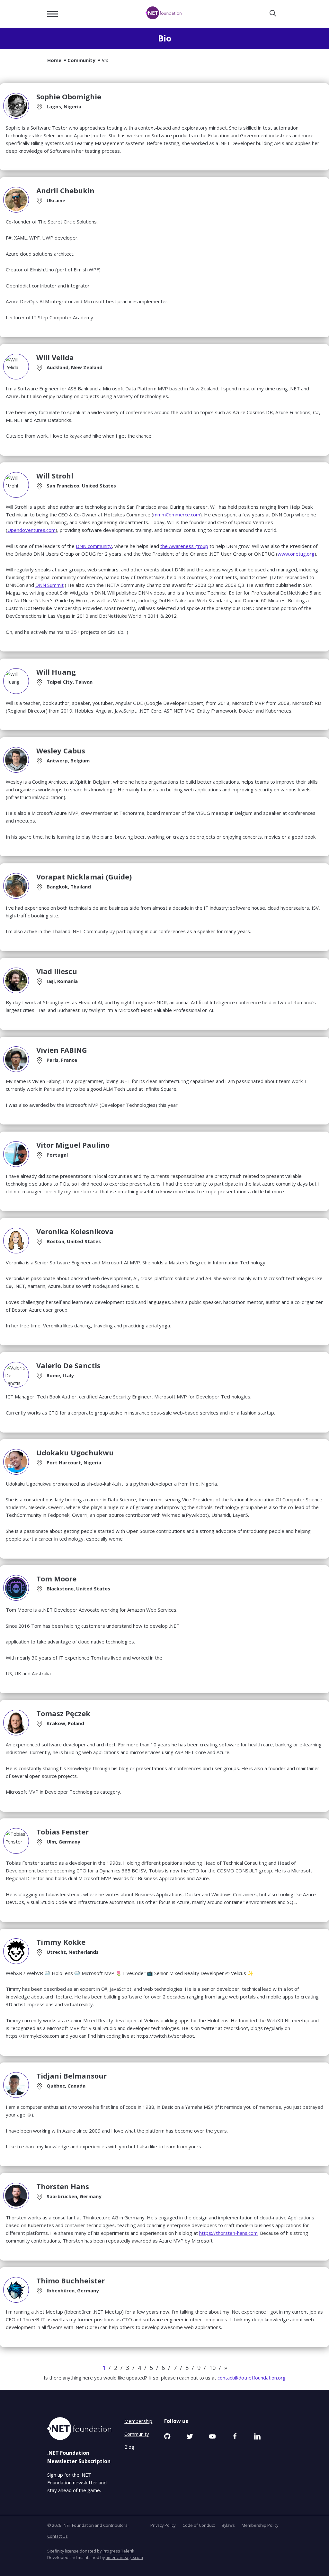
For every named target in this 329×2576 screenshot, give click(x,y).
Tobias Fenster (62, 1832)
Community (81, 60)
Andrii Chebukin (65, 190)
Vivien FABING (62, 1050)
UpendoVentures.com (31, 530)
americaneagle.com (124, 2557)
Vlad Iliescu (57, 971)
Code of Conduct (199, 2525)
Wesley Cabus (61, 751)
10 (212, 2368)
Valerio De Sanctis (68, 1365)
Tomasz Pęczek (63, 1713)
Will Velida (55, 357)
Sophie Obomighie (69, 96)
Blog (129, 2447)
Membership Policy (260, 2525)
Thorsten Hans (63, 2186)
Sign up (55, 2475)
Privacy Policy (163, 2525)
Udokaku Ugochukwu (75, 1452)
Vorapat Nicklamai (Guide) (84, 877)
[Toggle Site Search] (273, 14)
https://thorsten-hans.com (228, 2233)
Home (54, 60)
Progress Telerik (118, 2551)
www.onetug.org (296, 554)
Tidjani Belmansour (71, 2076)
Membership (138, 2421)
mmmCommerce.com (177, 514)
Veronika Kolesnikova (75, 1231)
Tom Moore (56, 1579)
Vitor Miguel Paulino (73, 1145)
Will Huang (56, 672)
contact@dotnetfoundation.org (252, 2378)
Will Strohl (55, 476)
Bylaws (228, 2525)
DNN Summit (49, 585)
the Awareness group (184, 546)
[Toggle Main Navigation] (53, 14)
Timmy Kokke (61, 1942)
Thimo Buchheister (71, 2280)
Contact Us (58, 2536)
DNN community (94, 546)
